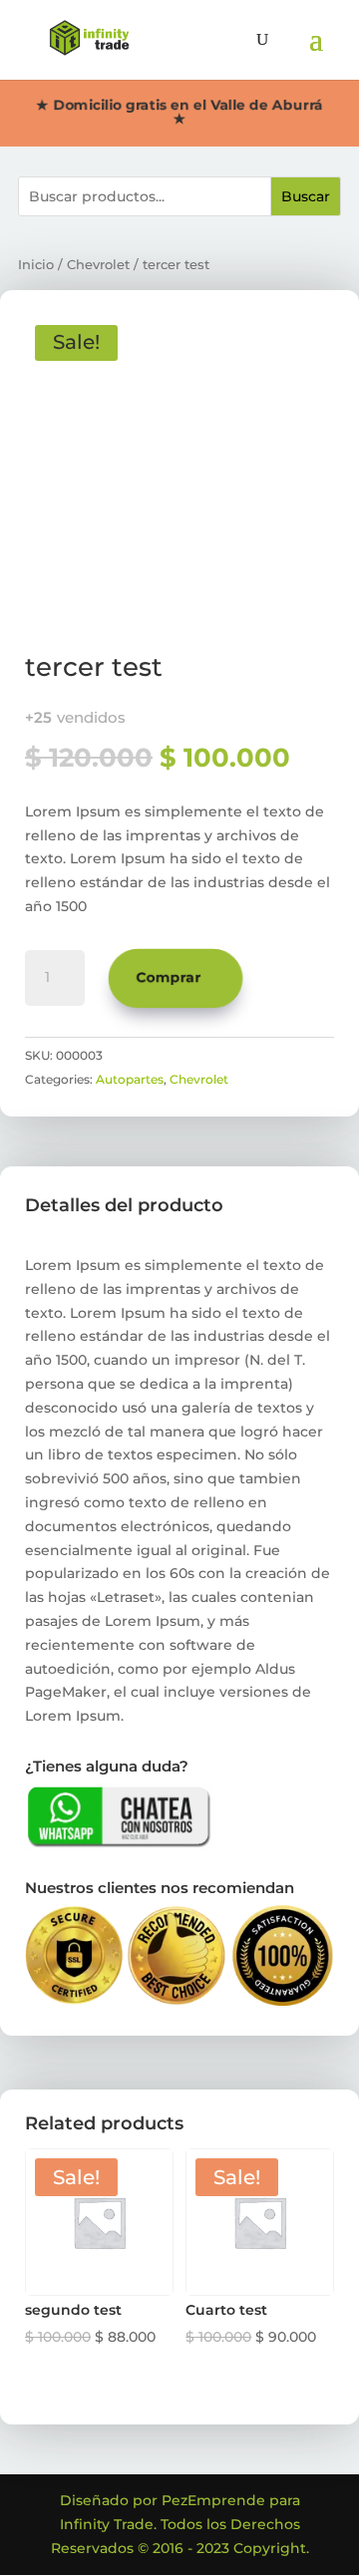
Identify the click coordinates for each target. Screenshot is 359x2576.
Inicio (36, 265)
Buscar (306, 196)
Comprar (169, 977)
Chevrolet (98, 265)
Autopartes (130, 1079)
